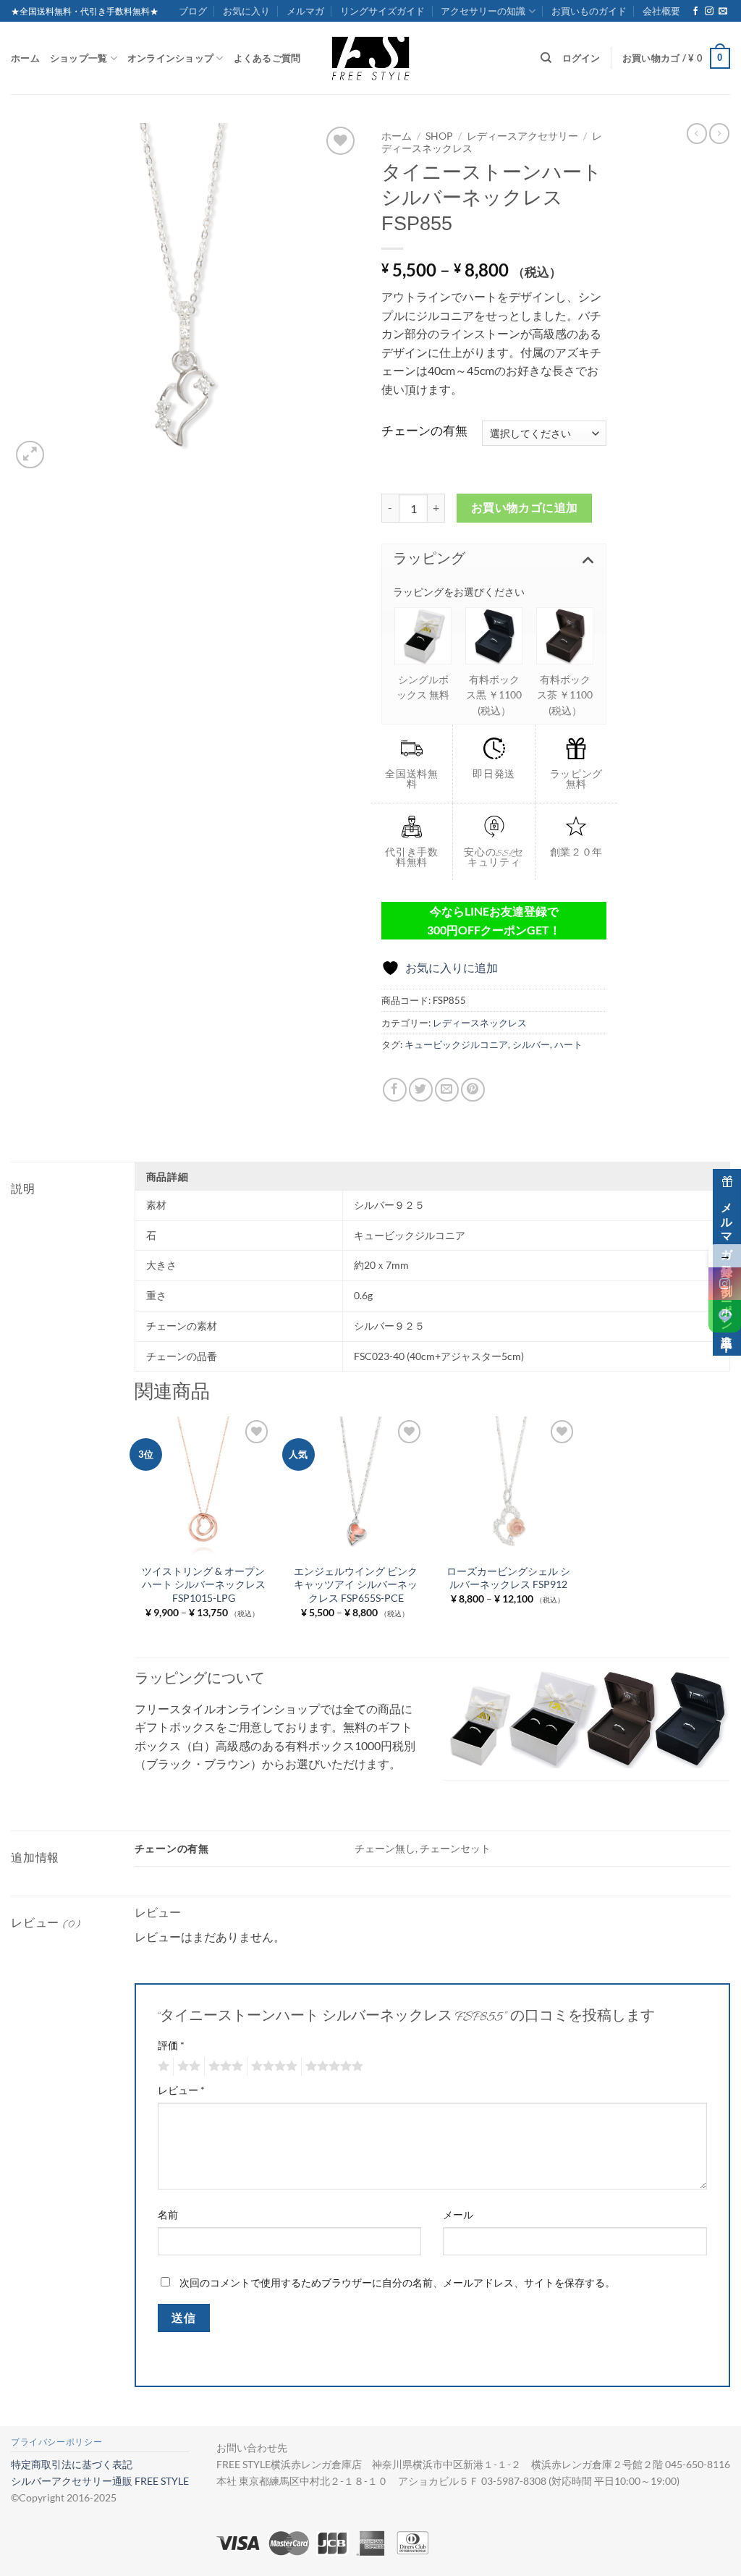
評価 (171, 2045)
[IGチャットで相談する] (725, 1284)
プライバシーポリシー (56, 2442)
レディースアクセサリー (522, 136)
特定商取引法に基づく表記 (72, 2464)
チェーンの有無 (424, 431)
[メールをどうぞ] (723, 12)
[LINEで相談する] (725, 1316)
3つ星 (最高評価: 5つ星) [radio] (224, 2066)
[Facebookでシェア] (395, 1090)
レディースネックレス (480, 1023)
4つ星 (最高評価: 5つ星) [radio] (272, 2066)
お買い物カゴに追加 (525, 507)
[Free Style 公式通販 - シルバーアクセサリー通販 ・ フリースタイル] (370, 58)
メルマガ (305, 11)
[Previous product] (719, 133)
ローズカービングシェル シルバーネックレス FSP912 (508, 1578)
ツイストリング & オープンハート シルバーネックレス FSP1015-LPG (203, 1584)
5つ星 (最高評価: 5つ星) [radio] (332, 2066)
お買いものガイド (589, 11)
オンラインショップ (170, 58)
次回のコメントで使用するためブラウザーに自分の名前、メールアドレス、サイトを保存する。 (397, 2282)
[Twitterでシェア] (421, 1090)
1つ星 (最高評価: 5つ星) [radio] (162, 2066)
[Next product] (697, 133)
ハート (568, 1044)
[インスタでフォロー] (709, 12)
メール (458, 2214)
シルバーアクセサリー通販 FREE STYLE (100, 2481)
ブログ (193, 11)
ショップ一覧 (79, 58)
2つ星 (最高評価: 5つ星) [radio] (187, 2066)
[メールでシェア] (447, 1090)
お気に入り (246, 11)
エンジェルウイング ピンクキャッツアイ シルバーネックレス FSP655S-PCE (356, 1584)
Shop (439, 136)
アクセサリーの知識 (483, 11)
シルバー (531, 1044)
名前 (168, 2214)
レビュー (181, 2090)
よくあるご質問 (267, 58)
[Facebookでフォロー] (695, 12)
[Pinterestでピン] (473, 1090)
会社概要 (661, 11)
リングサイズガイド (382, 11)
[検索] (546, 58)
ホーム (25, 58)
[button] (676, 59)
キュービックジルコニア (456, 1044)
